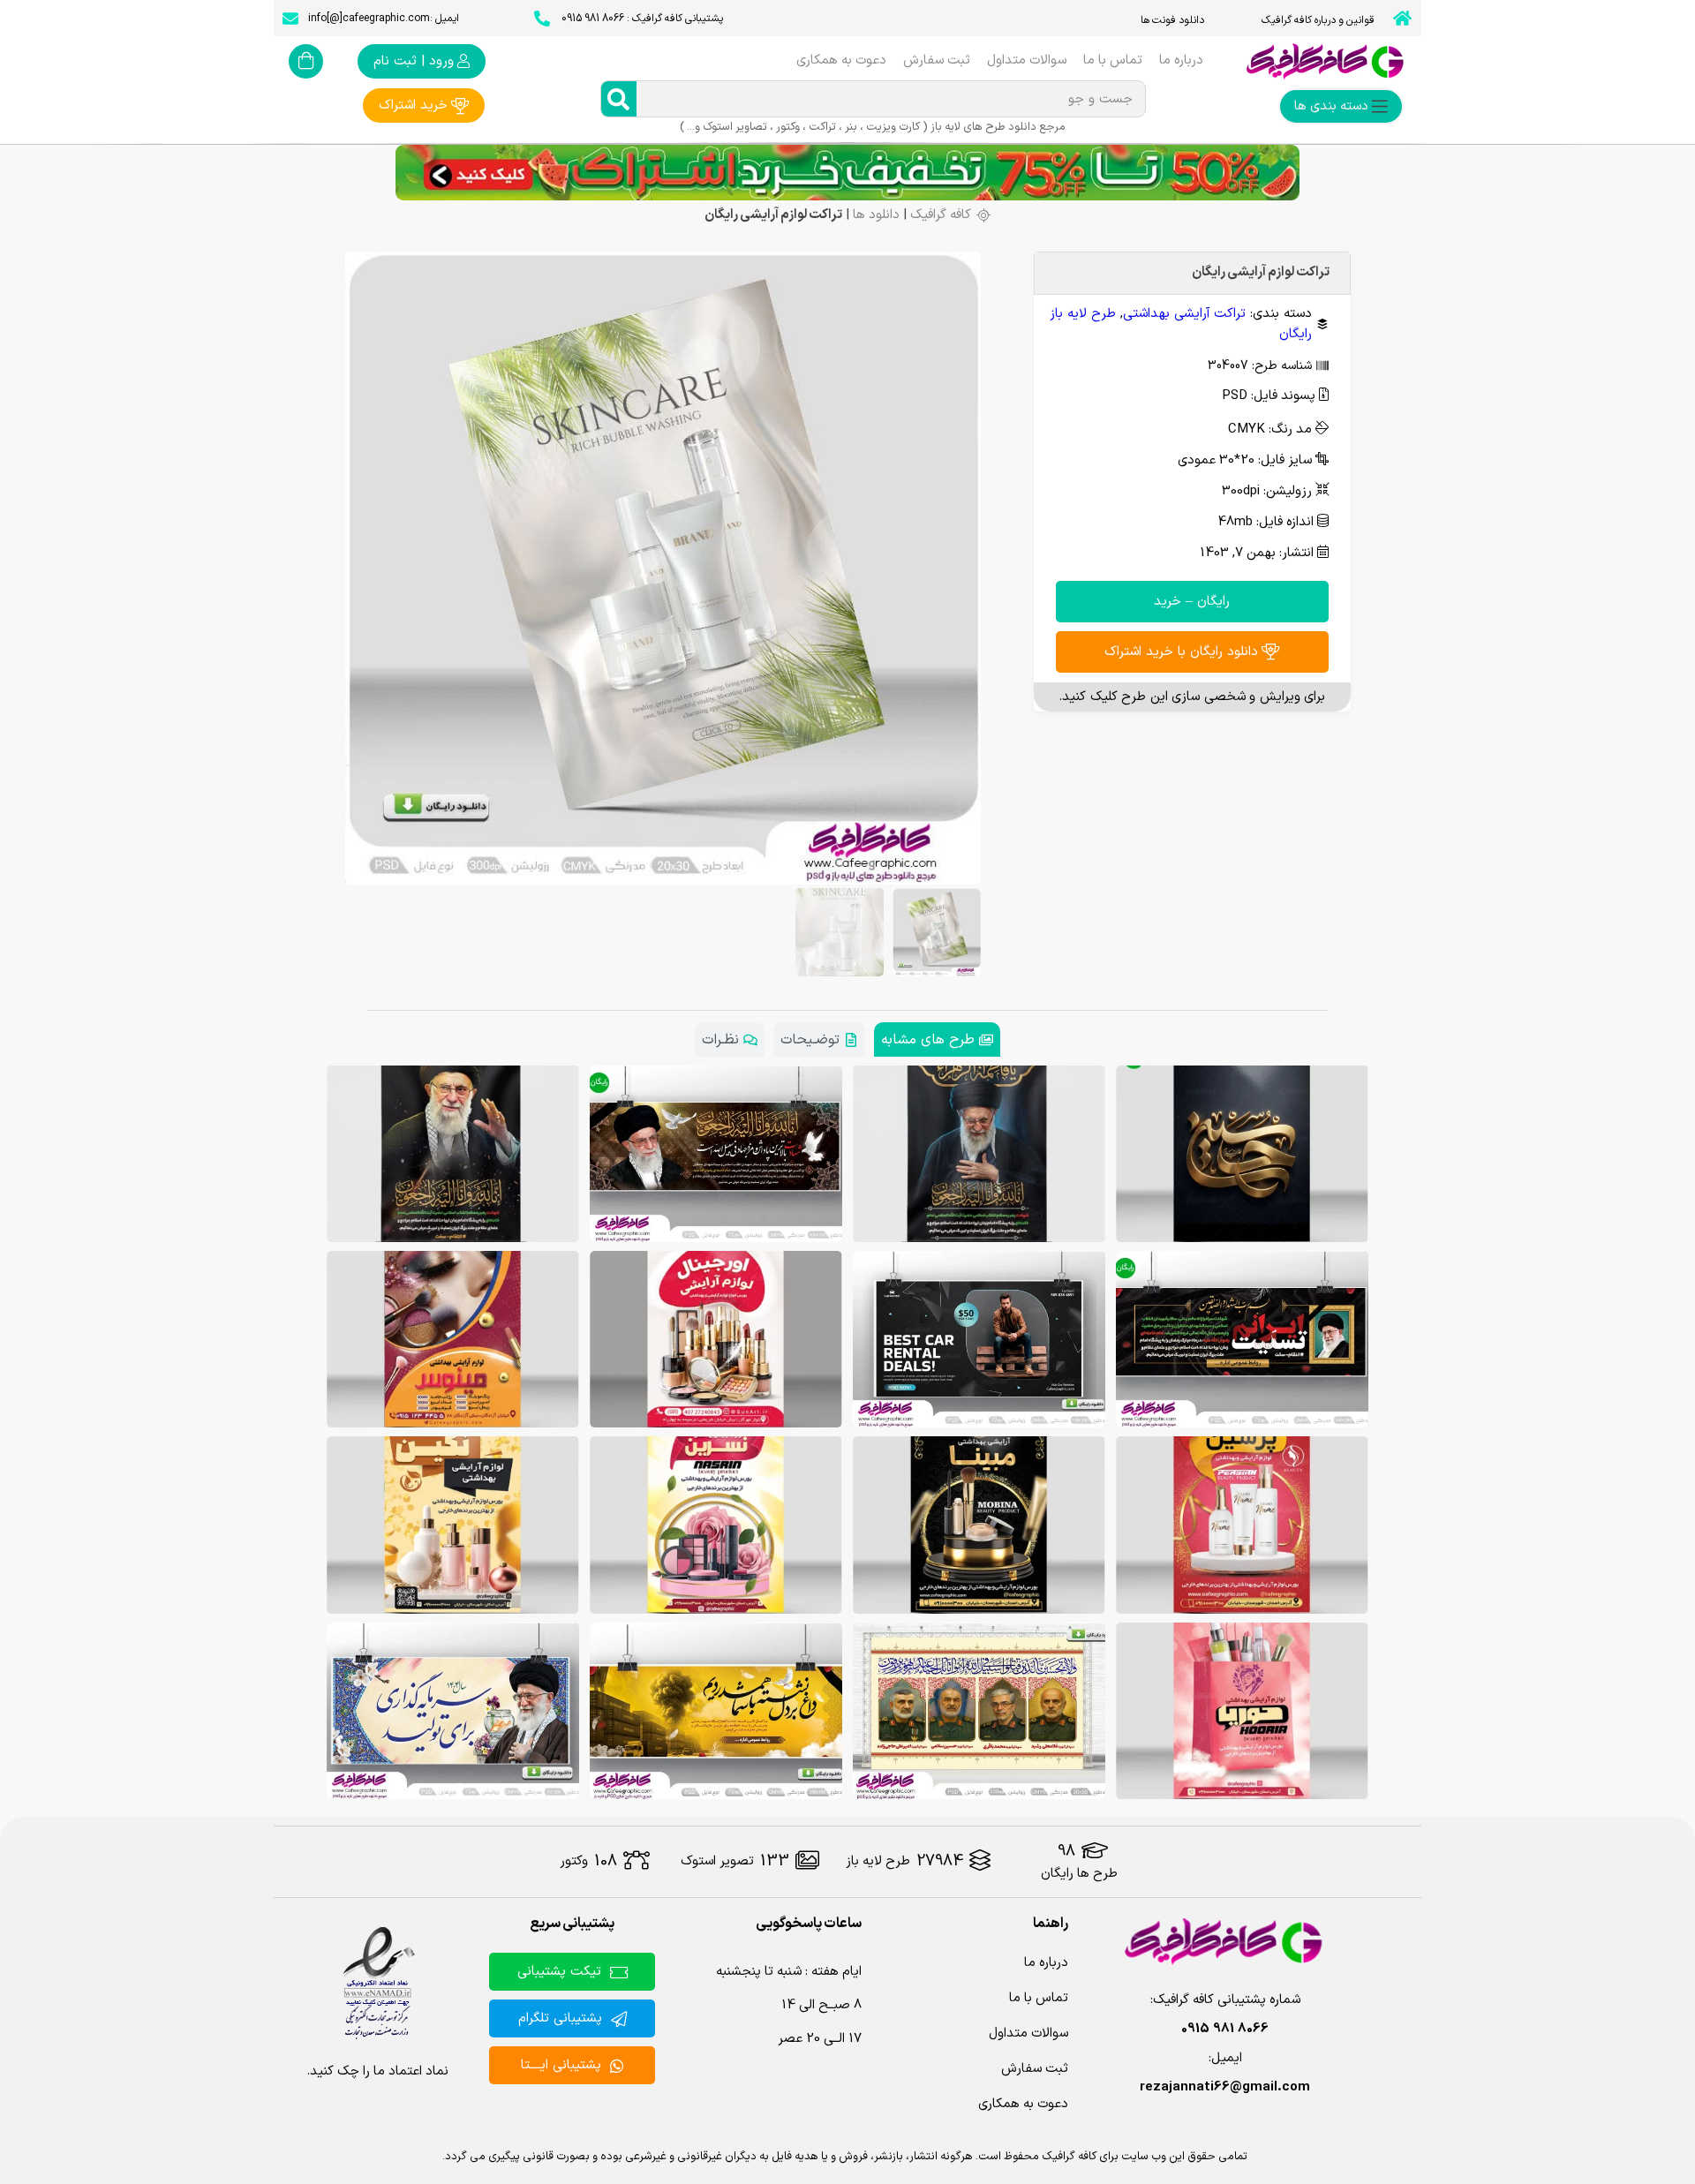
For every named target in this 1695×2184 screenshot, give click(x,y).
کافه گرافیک (941, 215)
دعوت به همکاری (841, 60)
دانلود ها (876, 215)
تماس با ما (1113, 60)
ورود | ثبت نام (414, 61)
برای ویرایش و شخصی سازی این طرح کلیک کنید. (1192, 697)
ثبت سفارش (937, 60)
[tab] (937, 1039)
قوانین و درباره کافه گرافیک (1318, 20)
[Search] (619, 99)
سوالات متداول (1027, 60)
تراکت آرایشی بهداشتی (1185, 314)
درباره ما (1181, 60)
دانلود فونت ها (1172, 20)
